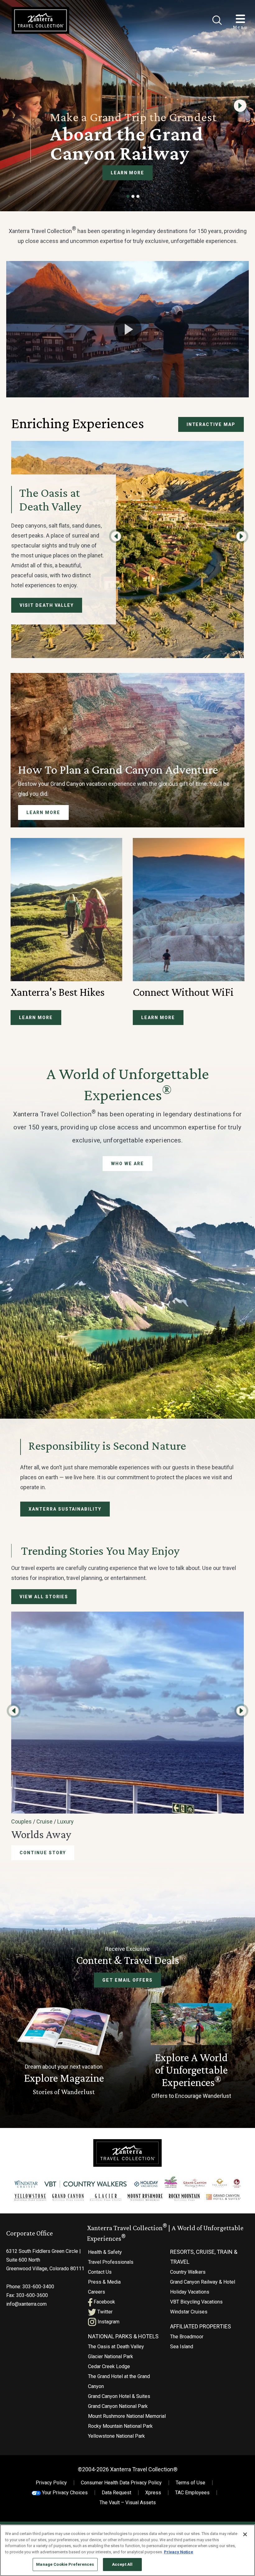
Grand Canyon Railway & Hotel (203, 2282)
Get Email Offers (127, 1980)
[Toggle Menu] (240, 19)
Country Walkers (188, 2272)
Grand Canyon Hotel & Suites (119, 2396)
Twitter (104, 2312)
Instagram (108, 2322)
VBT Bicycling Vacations (196, 2302)
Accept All (122, 2564)
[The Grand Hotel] (220, 2183)
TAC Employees (192, 2493)
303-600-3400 (38, 2287)
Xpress (153, 2493)
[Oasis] (171, 2182)
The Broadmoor (187, 2337)
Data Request (116, 2493)
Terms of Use (190, 2483)
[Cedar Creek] (237, 2183)
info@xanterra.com (26, 2304)
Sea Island (182, 2347)
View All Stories (44, 1597)
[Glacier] (105, 2197)
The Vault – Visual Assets (128, 2503)
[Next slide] (240, 106)
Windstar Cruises (189, 2312)
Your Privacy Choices (64, 2493)
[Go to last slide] (116, 536)
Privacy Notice (178, 2552)
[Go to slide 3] (138, 196)
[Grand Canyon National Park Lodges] (68, 2197)
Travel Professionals (111, 2262)
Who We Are (127, 1164)
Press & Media (104, 2282)
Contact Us (100, 2272)
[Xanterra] (127, 2153)
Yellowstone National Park (116, 2436)
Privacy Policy (51, 2483)
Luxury (65, 1821)
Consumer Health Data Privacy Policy (121, 2483)
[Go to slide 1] (128, 196)
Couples (21, 1821)
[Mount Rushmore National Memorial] (145, 2197)
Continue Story (43, 1853)
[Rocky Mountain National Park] (184, 2197)
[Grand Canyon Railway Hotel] (195, 2183)
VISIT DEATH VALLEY (47, 605)
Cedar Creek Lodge (109, 2366)
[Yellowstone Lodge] (30, 2197)
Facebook (104, 2302)
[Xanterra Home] (40, 20)
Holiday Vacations (190, 2292)
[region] (127, 2550)
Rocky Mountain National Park (120, 2426)
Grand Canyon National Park (118, 2406)
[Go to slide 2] (133, 196)
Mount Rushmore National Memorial (127, 2416)
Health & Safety (105, 2252)
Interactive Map (211, 424)
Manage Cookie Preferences (65, 2564)
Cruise (44, 1821)
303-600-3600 (32, 2295)
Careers (97, 2292)
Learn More (128, 173)
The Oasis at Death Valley (116, 2347)
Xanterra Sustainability (65, 1509)
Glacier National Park (111, 2356)
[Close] (217, 20)
